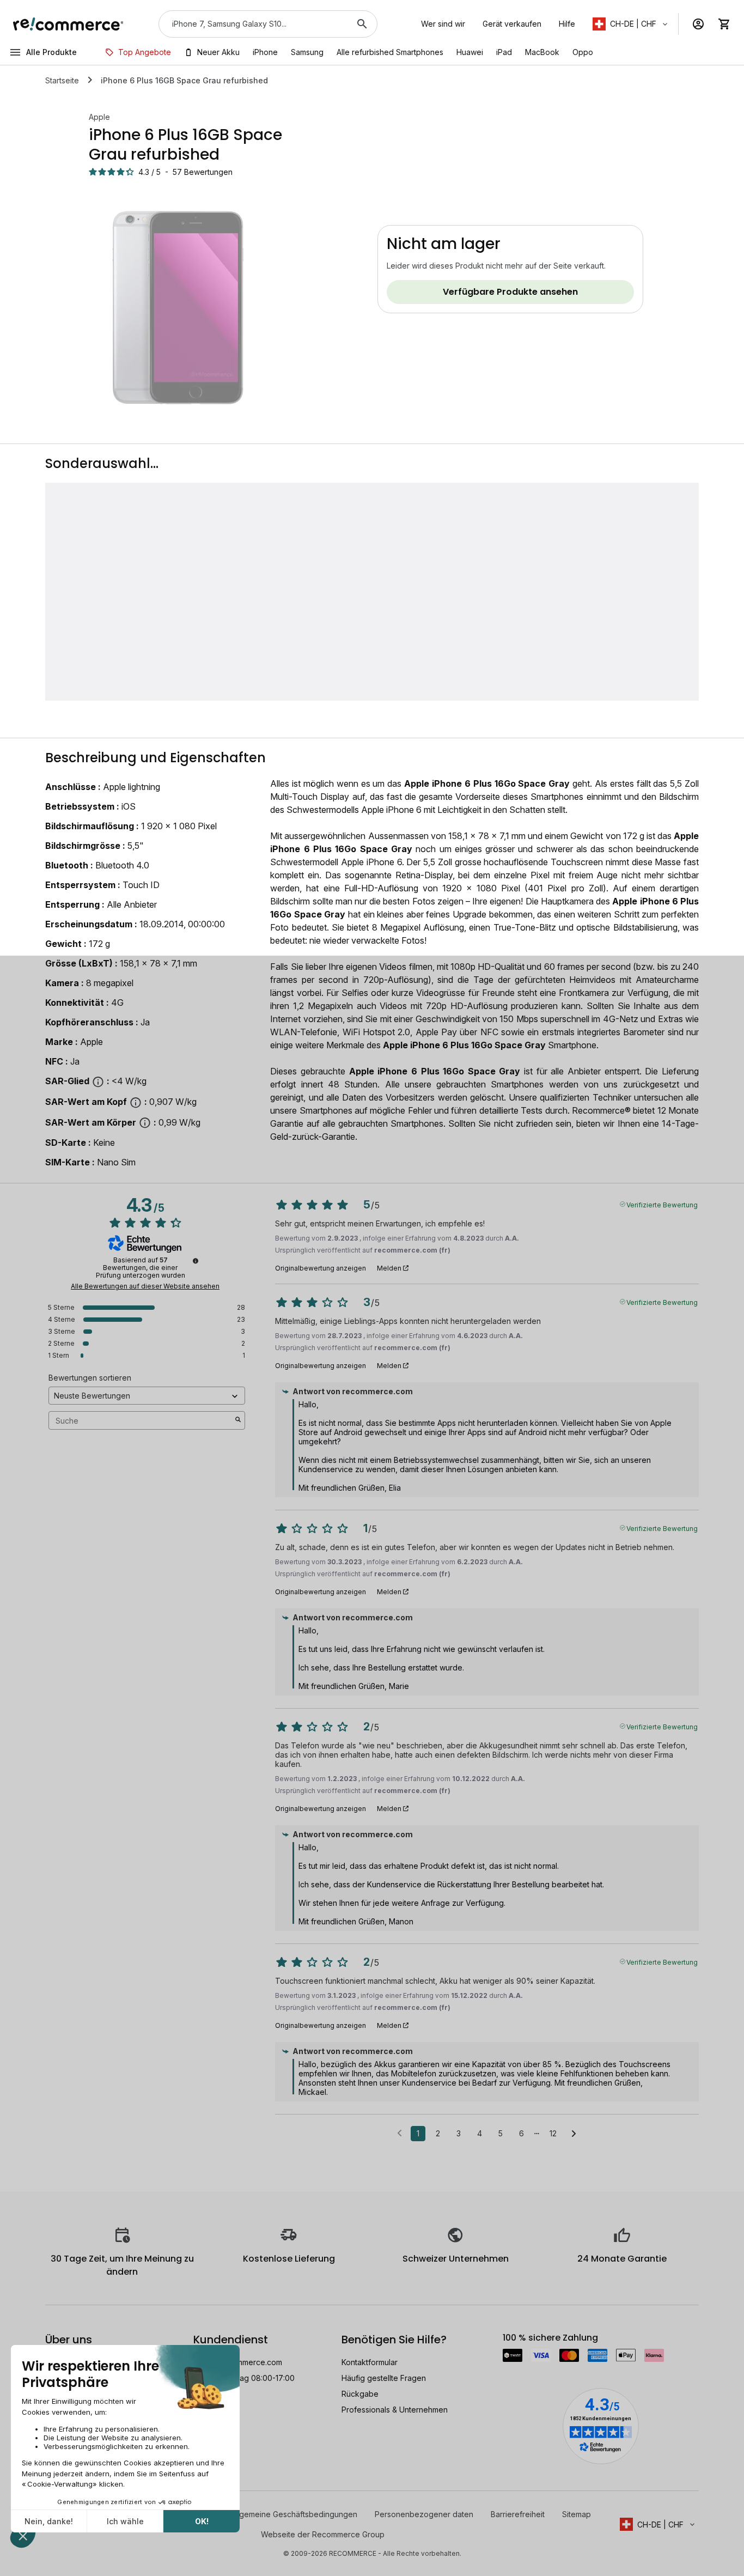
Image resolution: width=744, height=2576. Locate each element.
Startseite (62, 80)
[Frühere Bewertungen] (400, 2133)
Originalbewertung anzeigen (321, 1268)
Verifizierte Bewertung (662, 1204)
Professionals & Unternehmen (395, 2410)
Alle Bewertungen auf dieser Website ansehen (145, 1286)
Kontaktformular (370, 2362)
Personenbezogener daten (424, 2514)
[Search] (362, 24)
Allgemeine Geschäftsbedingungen (294, 2514)
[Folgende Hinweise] (574, 2134)
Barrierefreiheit (518, 2514)
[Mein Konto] (698, 24)
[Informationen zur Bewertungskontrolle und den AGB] (196, 1261)
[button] (631, 24)
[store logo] (68, 24)
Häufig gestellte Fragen (384, 2378)
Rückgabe (360, 2394)
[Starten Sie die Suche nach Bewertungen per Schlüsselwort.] (238, 1420)
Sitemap (577, 2514)
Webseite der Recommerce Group (323, 2534)
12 (553, 2133)
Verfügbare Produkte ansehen (510, 292)
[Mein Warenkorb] (724, 24)
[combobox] (253, 24)
